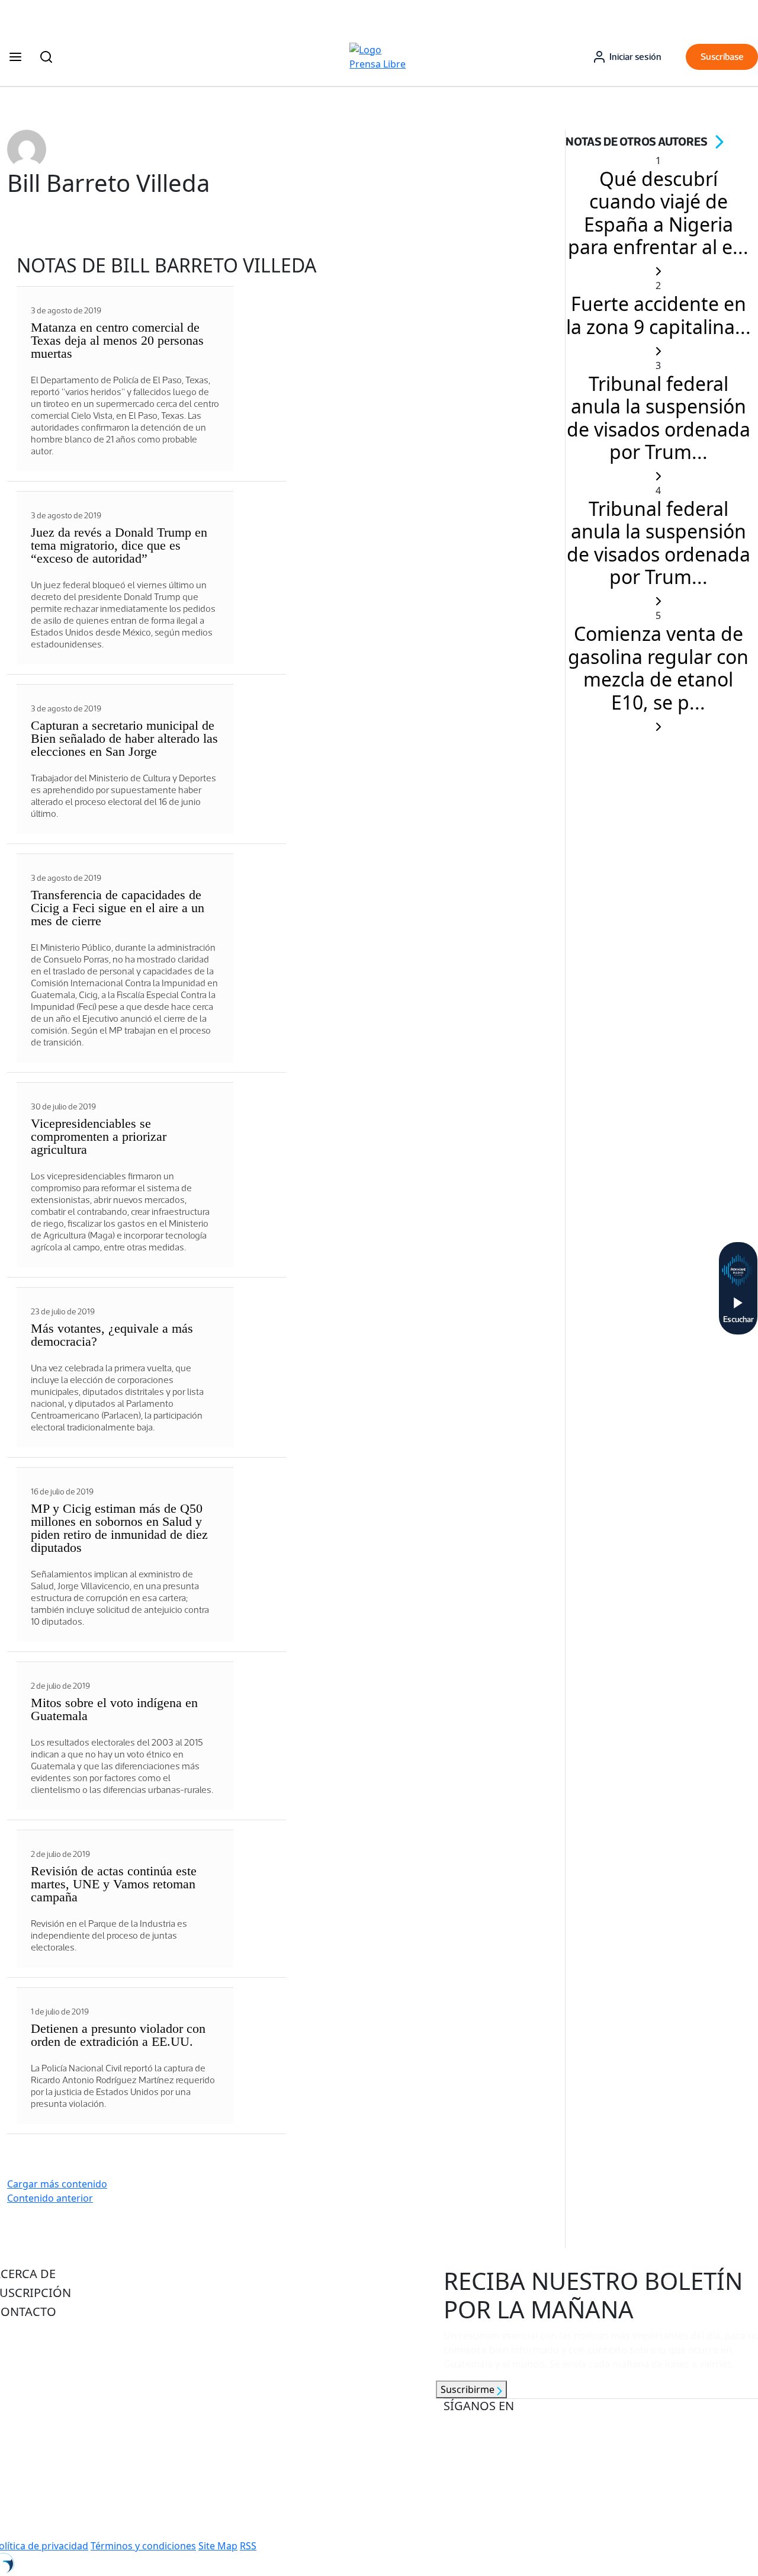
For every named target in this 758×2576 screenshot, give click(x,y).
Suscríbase (722, 57)
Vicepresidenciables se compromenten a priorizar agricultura (99, 1136)
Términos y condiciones (143, 2546)
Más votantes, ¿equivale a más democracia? (112, 1335)
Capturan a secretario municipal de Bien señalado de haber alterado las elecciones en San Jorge (124, 738)
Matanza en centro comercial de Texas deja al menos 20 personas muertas (117, 340)
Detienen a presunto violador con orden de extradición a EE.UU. (118, 2035)
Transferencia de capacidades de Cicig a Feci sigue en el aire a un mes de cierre (118, 908)
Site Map (218, 2546)
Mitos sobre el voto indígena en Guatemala (114, 1709)
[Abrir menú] (15, 57)
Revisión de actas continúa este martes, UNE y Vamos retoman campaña (114, 1884)
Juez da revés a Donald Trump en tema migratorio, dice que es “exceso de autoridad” (119, 545)
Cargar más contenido (57, 2184)
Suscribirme (469, 2389)
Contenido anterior (50, 2198)
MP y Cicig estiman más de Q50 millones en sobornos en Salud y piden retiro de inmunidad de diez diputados (119, 1528)
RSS (248, 2546)
